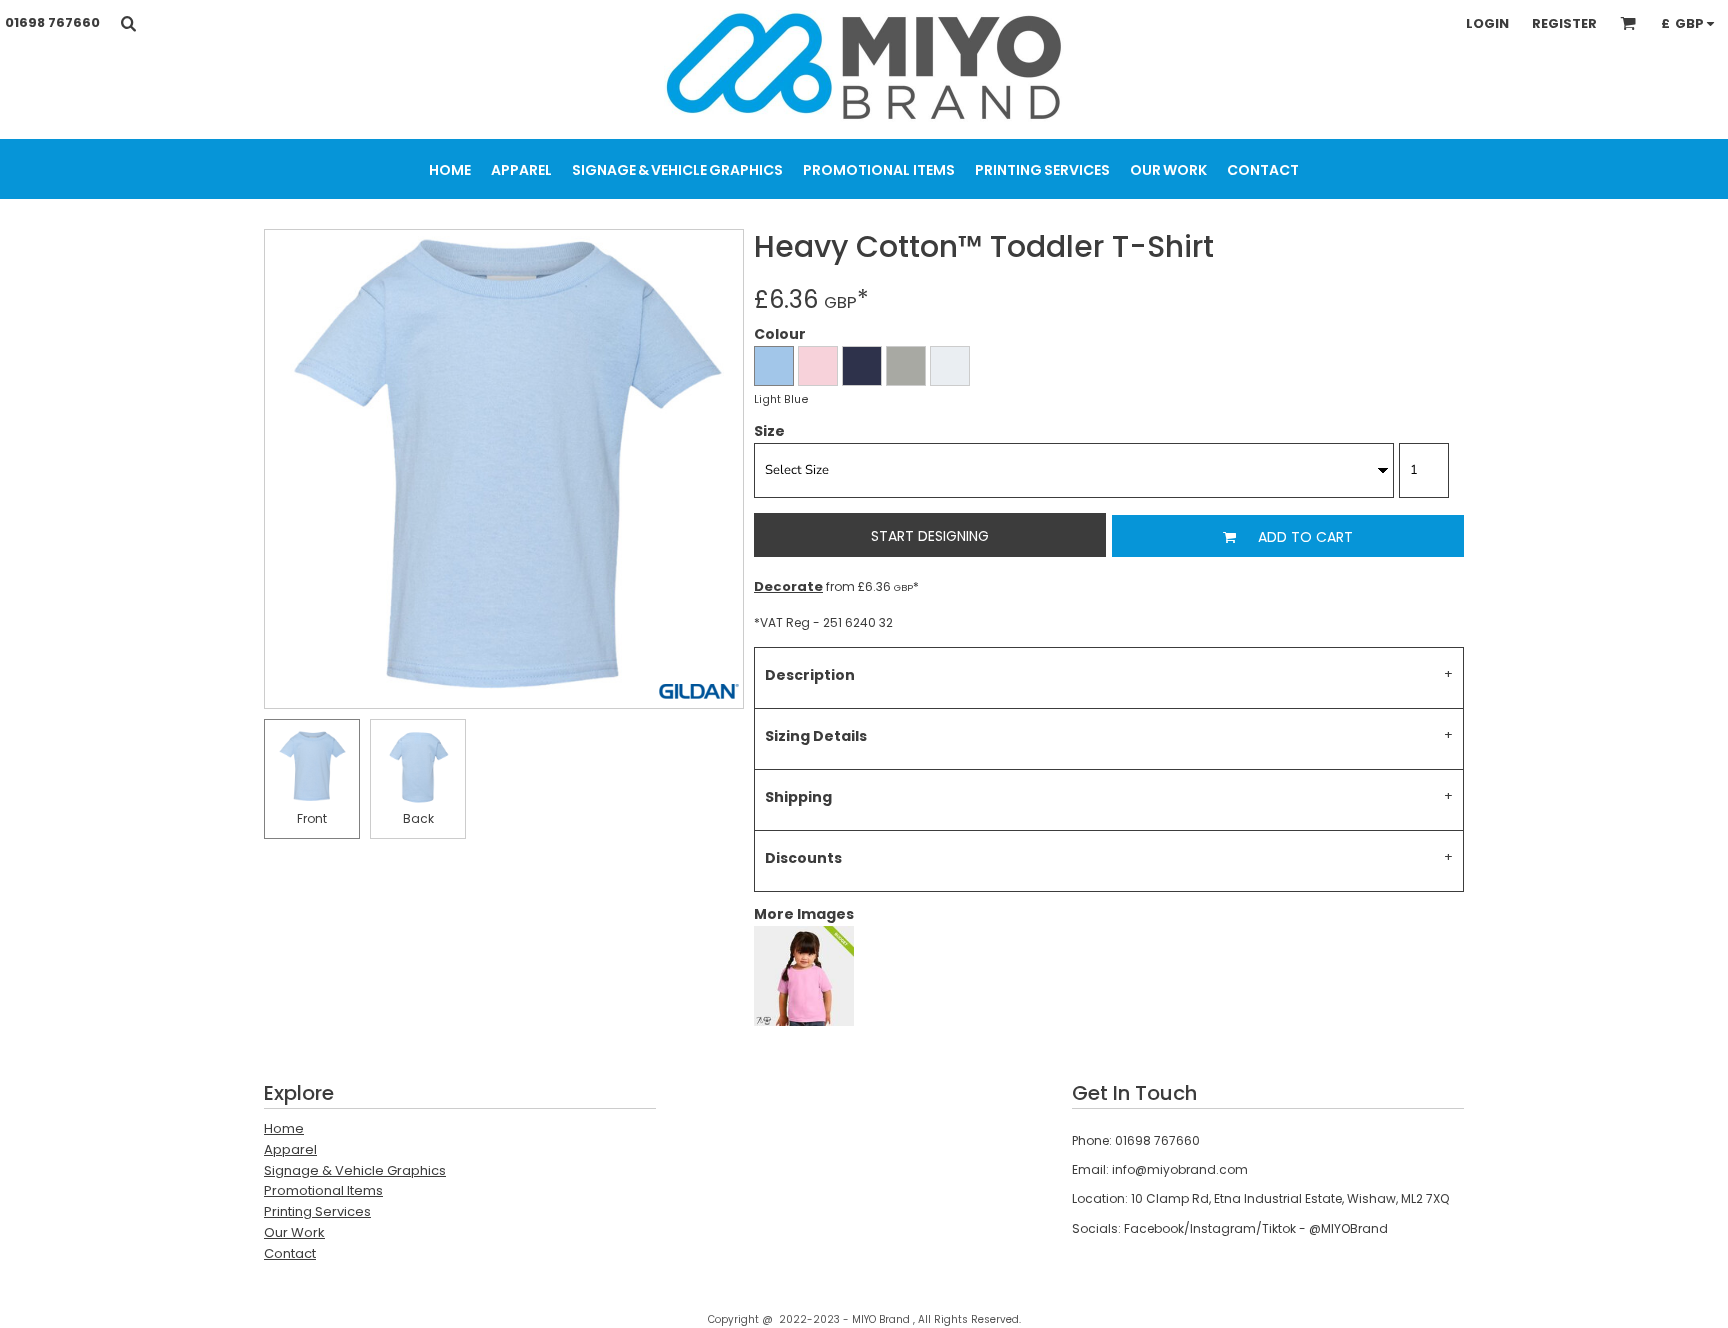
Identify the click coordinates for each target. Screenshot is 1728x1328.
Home (284, 1128)
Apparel (290, 1149)
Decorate (788, 586)
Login (1487, 23)
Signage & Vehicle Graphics (355, 1170)
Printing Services (317, 1211)
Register (1564, 23)
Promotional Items (323, 1190)
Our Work (294, 1232)
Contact (290, 1253)
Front (312, 818)
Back (418, 818)
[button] (128, 23)
